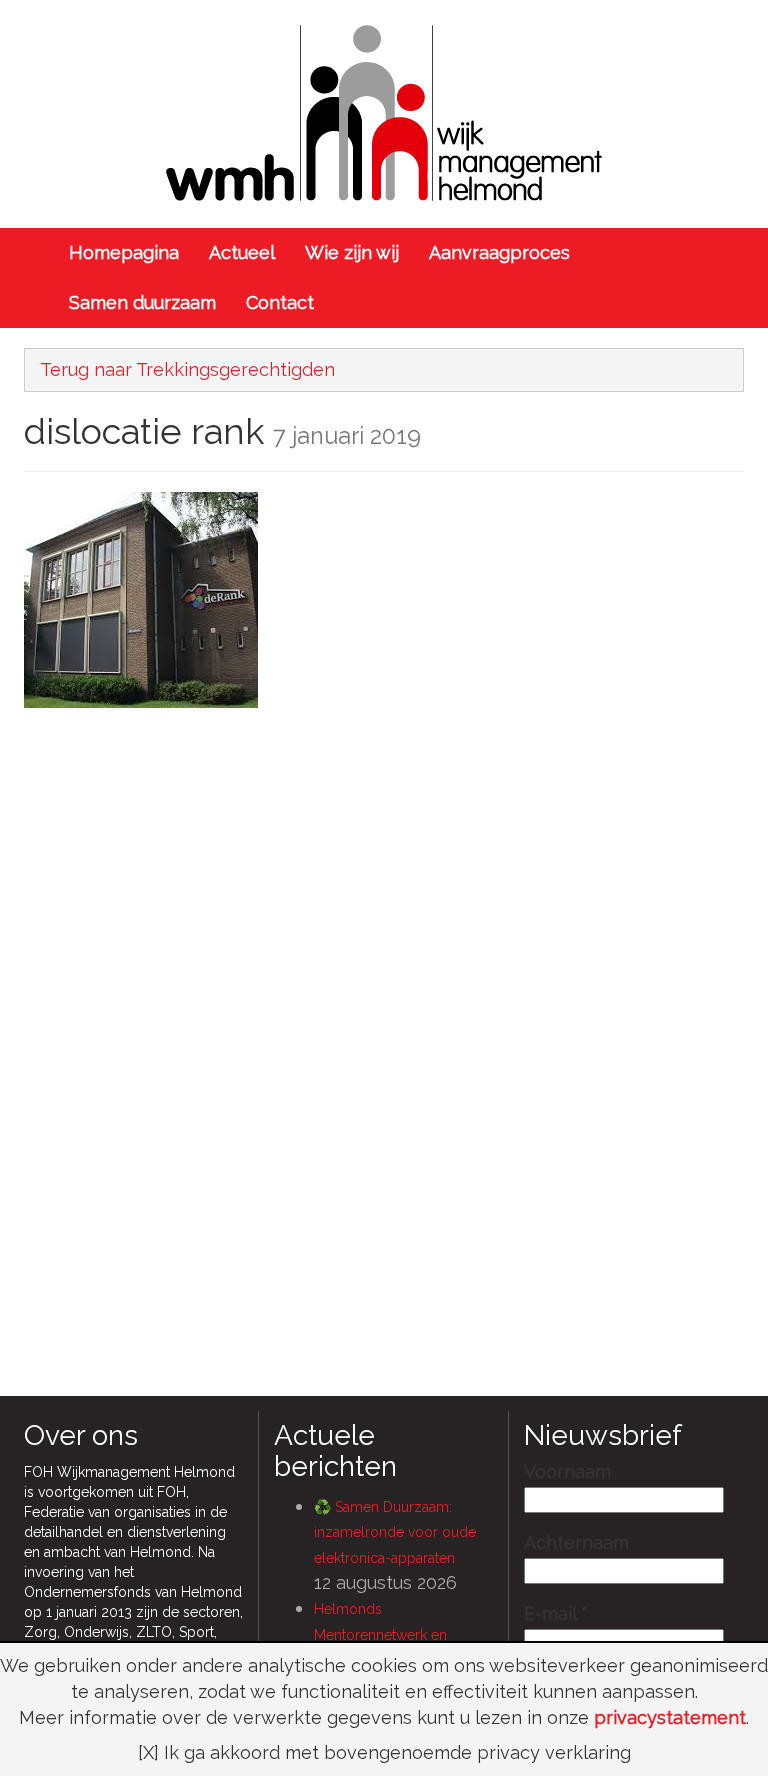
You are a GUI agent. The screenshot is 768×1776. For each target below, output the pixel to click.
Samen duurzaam (142, 302)
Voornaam (567, 1472)
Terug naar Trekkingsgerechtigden (187, 369)
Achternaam (576, 1543)
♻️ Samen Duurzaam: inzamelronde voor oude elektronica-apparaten (395, 1532)
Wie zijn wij (352, 252)
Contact (280, 302)
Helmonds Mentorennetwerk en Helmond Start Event (380, 1634)
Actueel (242, 252)
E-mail (556, 1614)
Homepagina (124, 252)
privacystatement (670, 1717)
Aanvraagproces (499, 252)
